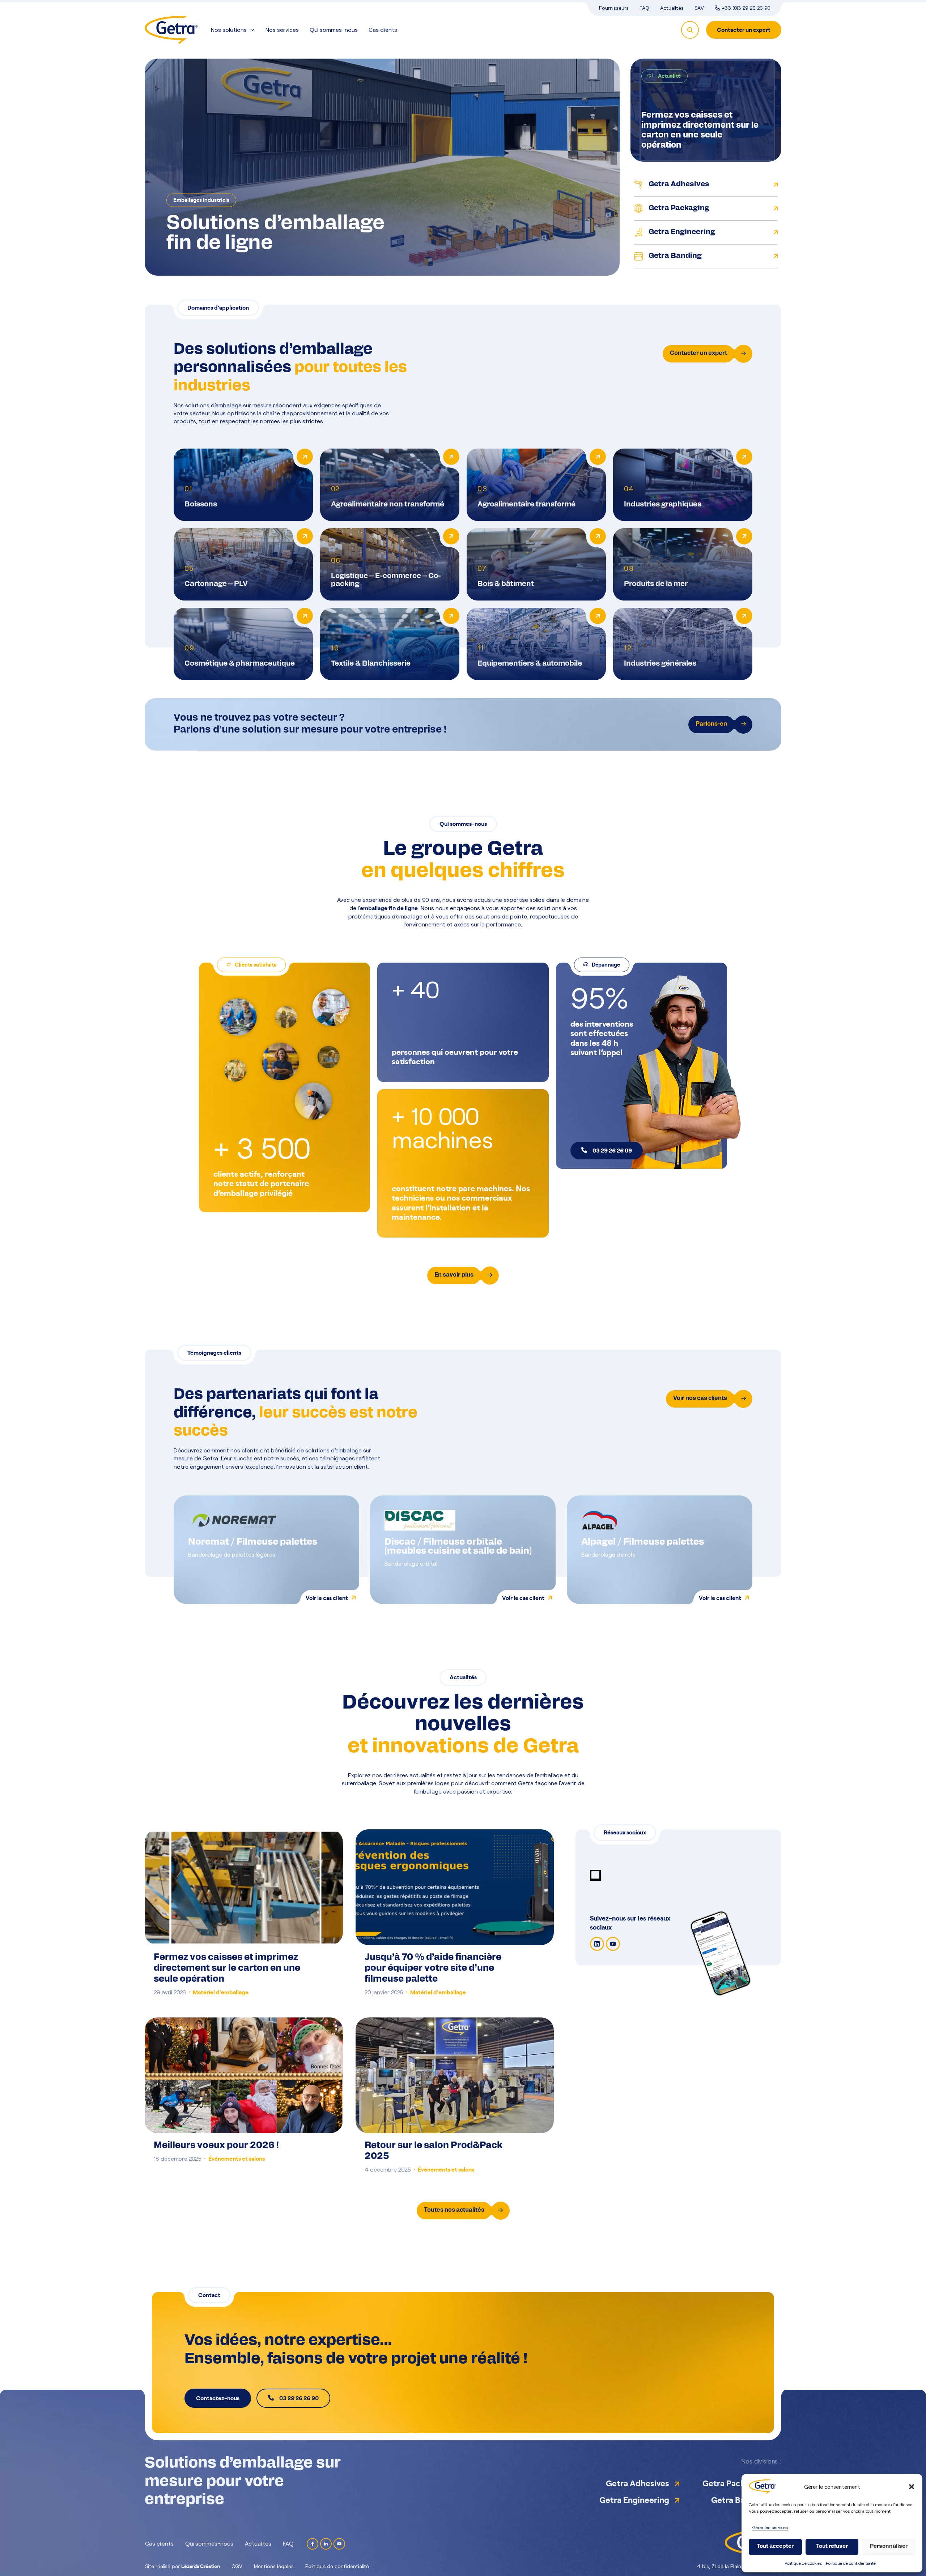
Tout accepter (775, 2547)
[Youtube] (613, 1944)
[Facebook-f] (313, 2544)
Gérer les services (770, 2527)
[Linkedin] (597, 1944)
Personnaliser (889, 2547)
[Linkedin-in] (326, 2544)
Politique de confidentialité (851, 2563)
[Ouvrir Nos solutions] (252, 30)
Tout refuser (832, 2547)
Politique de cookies (803, 2563)
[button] (912, 2487)
